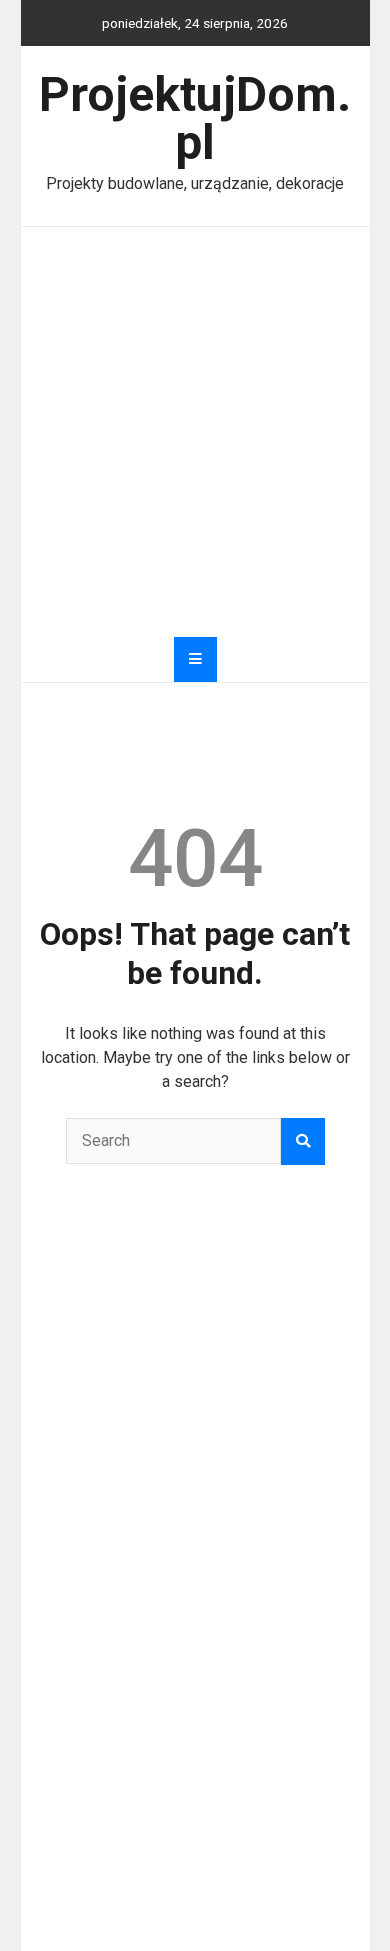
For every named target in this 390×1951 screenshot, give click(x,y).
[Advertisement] (195, 432)
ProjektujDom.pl (195, 118)
